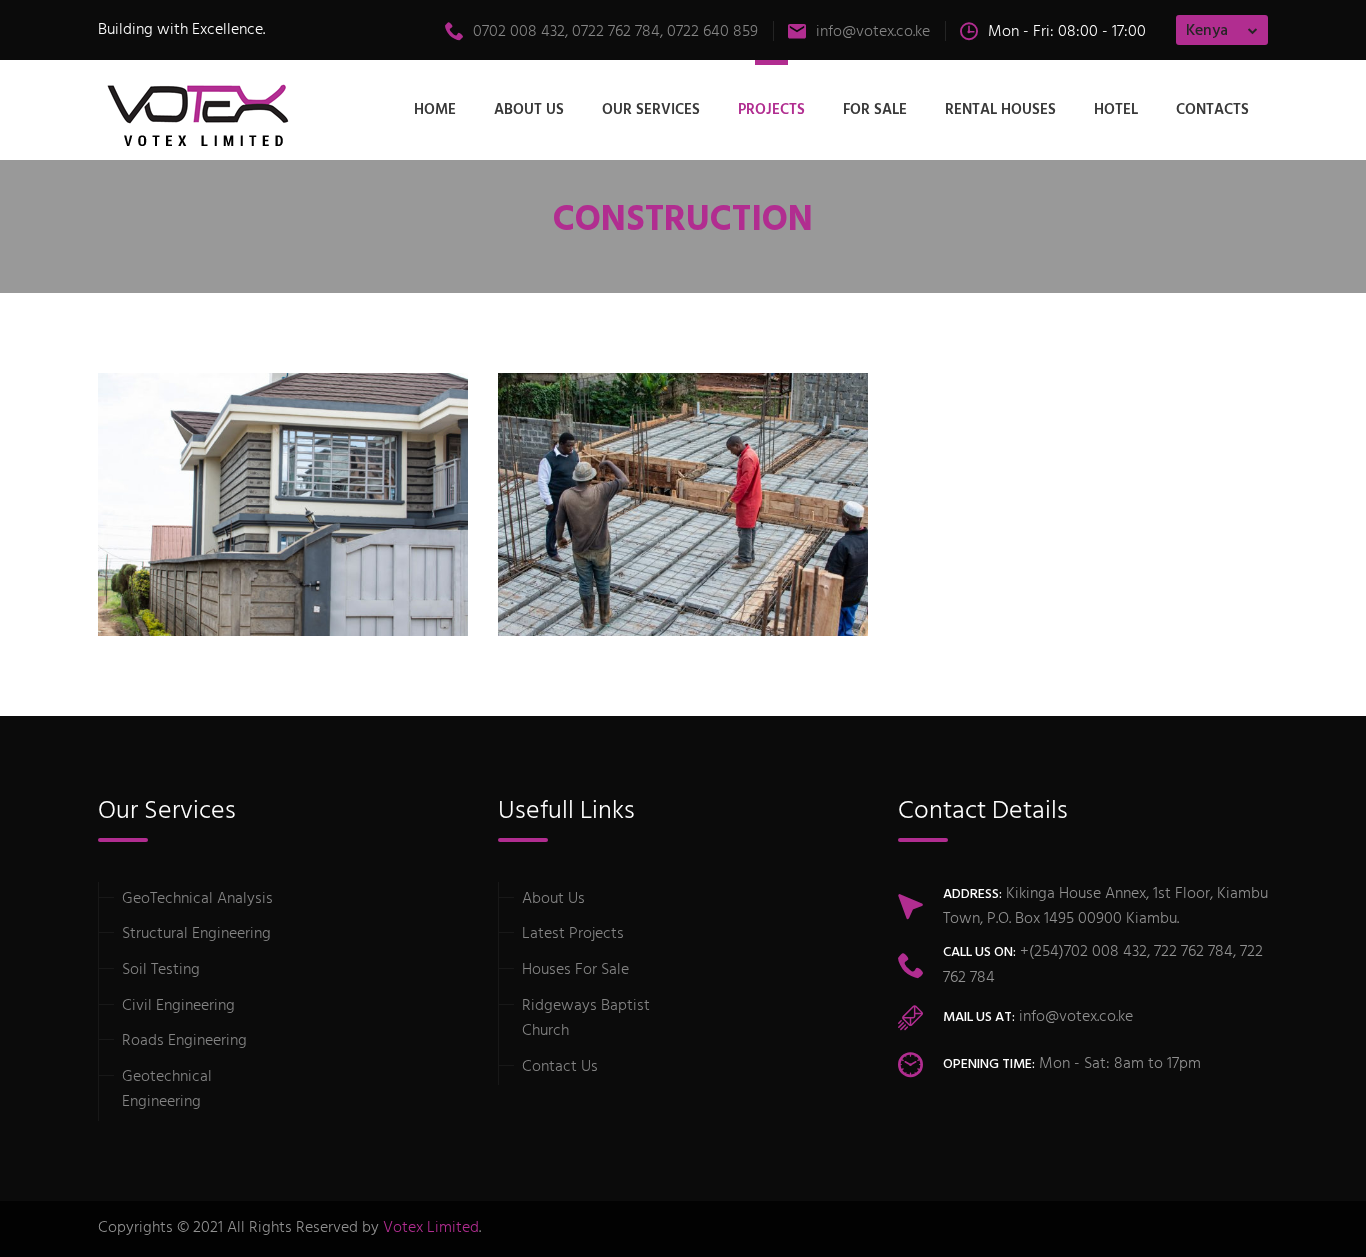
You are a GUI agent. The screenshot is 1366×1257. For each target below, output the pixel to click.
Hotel (1116, 110)
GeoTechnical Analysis (197, 899)
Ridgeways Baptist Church (586, 1019)
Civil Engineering (178, 1006)
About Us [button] (529, 110)
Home (435, 110)
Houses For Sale (575, 970)
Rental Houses (1000, 110)
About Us (553, 899)
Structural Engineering (196, 934)
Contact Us (560, 1067)
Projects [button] (771, 110)
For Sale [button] (875, 110)
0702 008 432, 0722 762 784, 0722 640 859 (615, 32)
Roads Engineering (184, 1041)
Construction (172, 597)
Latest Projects (573, 934)
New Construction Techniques (657, 570)
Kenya (1207, 31)
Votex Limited (431, 1228)
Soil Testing (161, 970)
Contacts (1212, 110)
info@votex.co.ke (873, 32)
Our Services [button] (651, 110)
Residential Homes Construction (267, 570)
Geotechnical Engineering (167, 1090)
